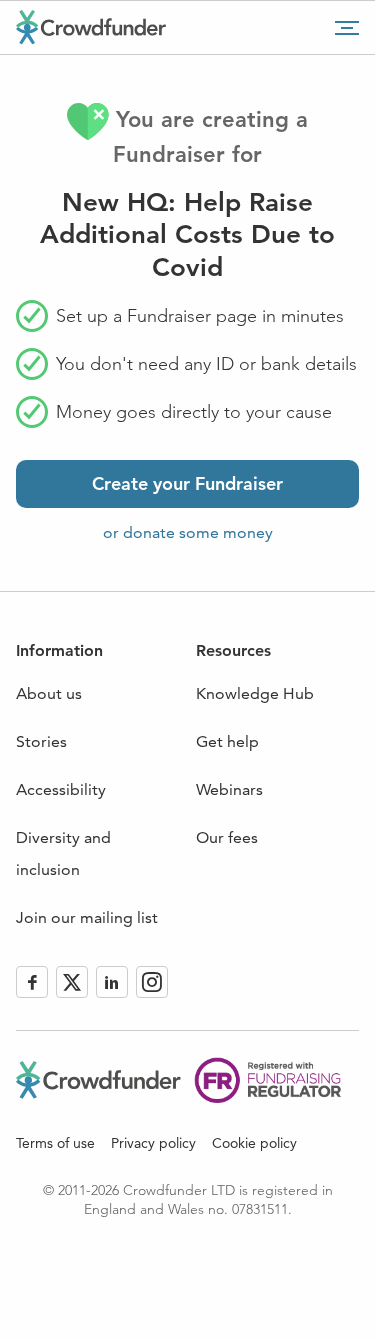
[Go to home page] (91, 27)
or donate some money (188, 532)
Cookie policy (254, 1143)
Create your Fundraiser (187, 483)
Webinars (229, 789)
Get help (227, 741)
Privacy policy (153, 1143)
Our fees (227, 837)
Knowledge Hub (255, 693)
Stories (41, 741)
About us (49, 693)
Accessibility (61, 789)
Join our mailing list (87, 917)
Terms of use (55, 1143)
